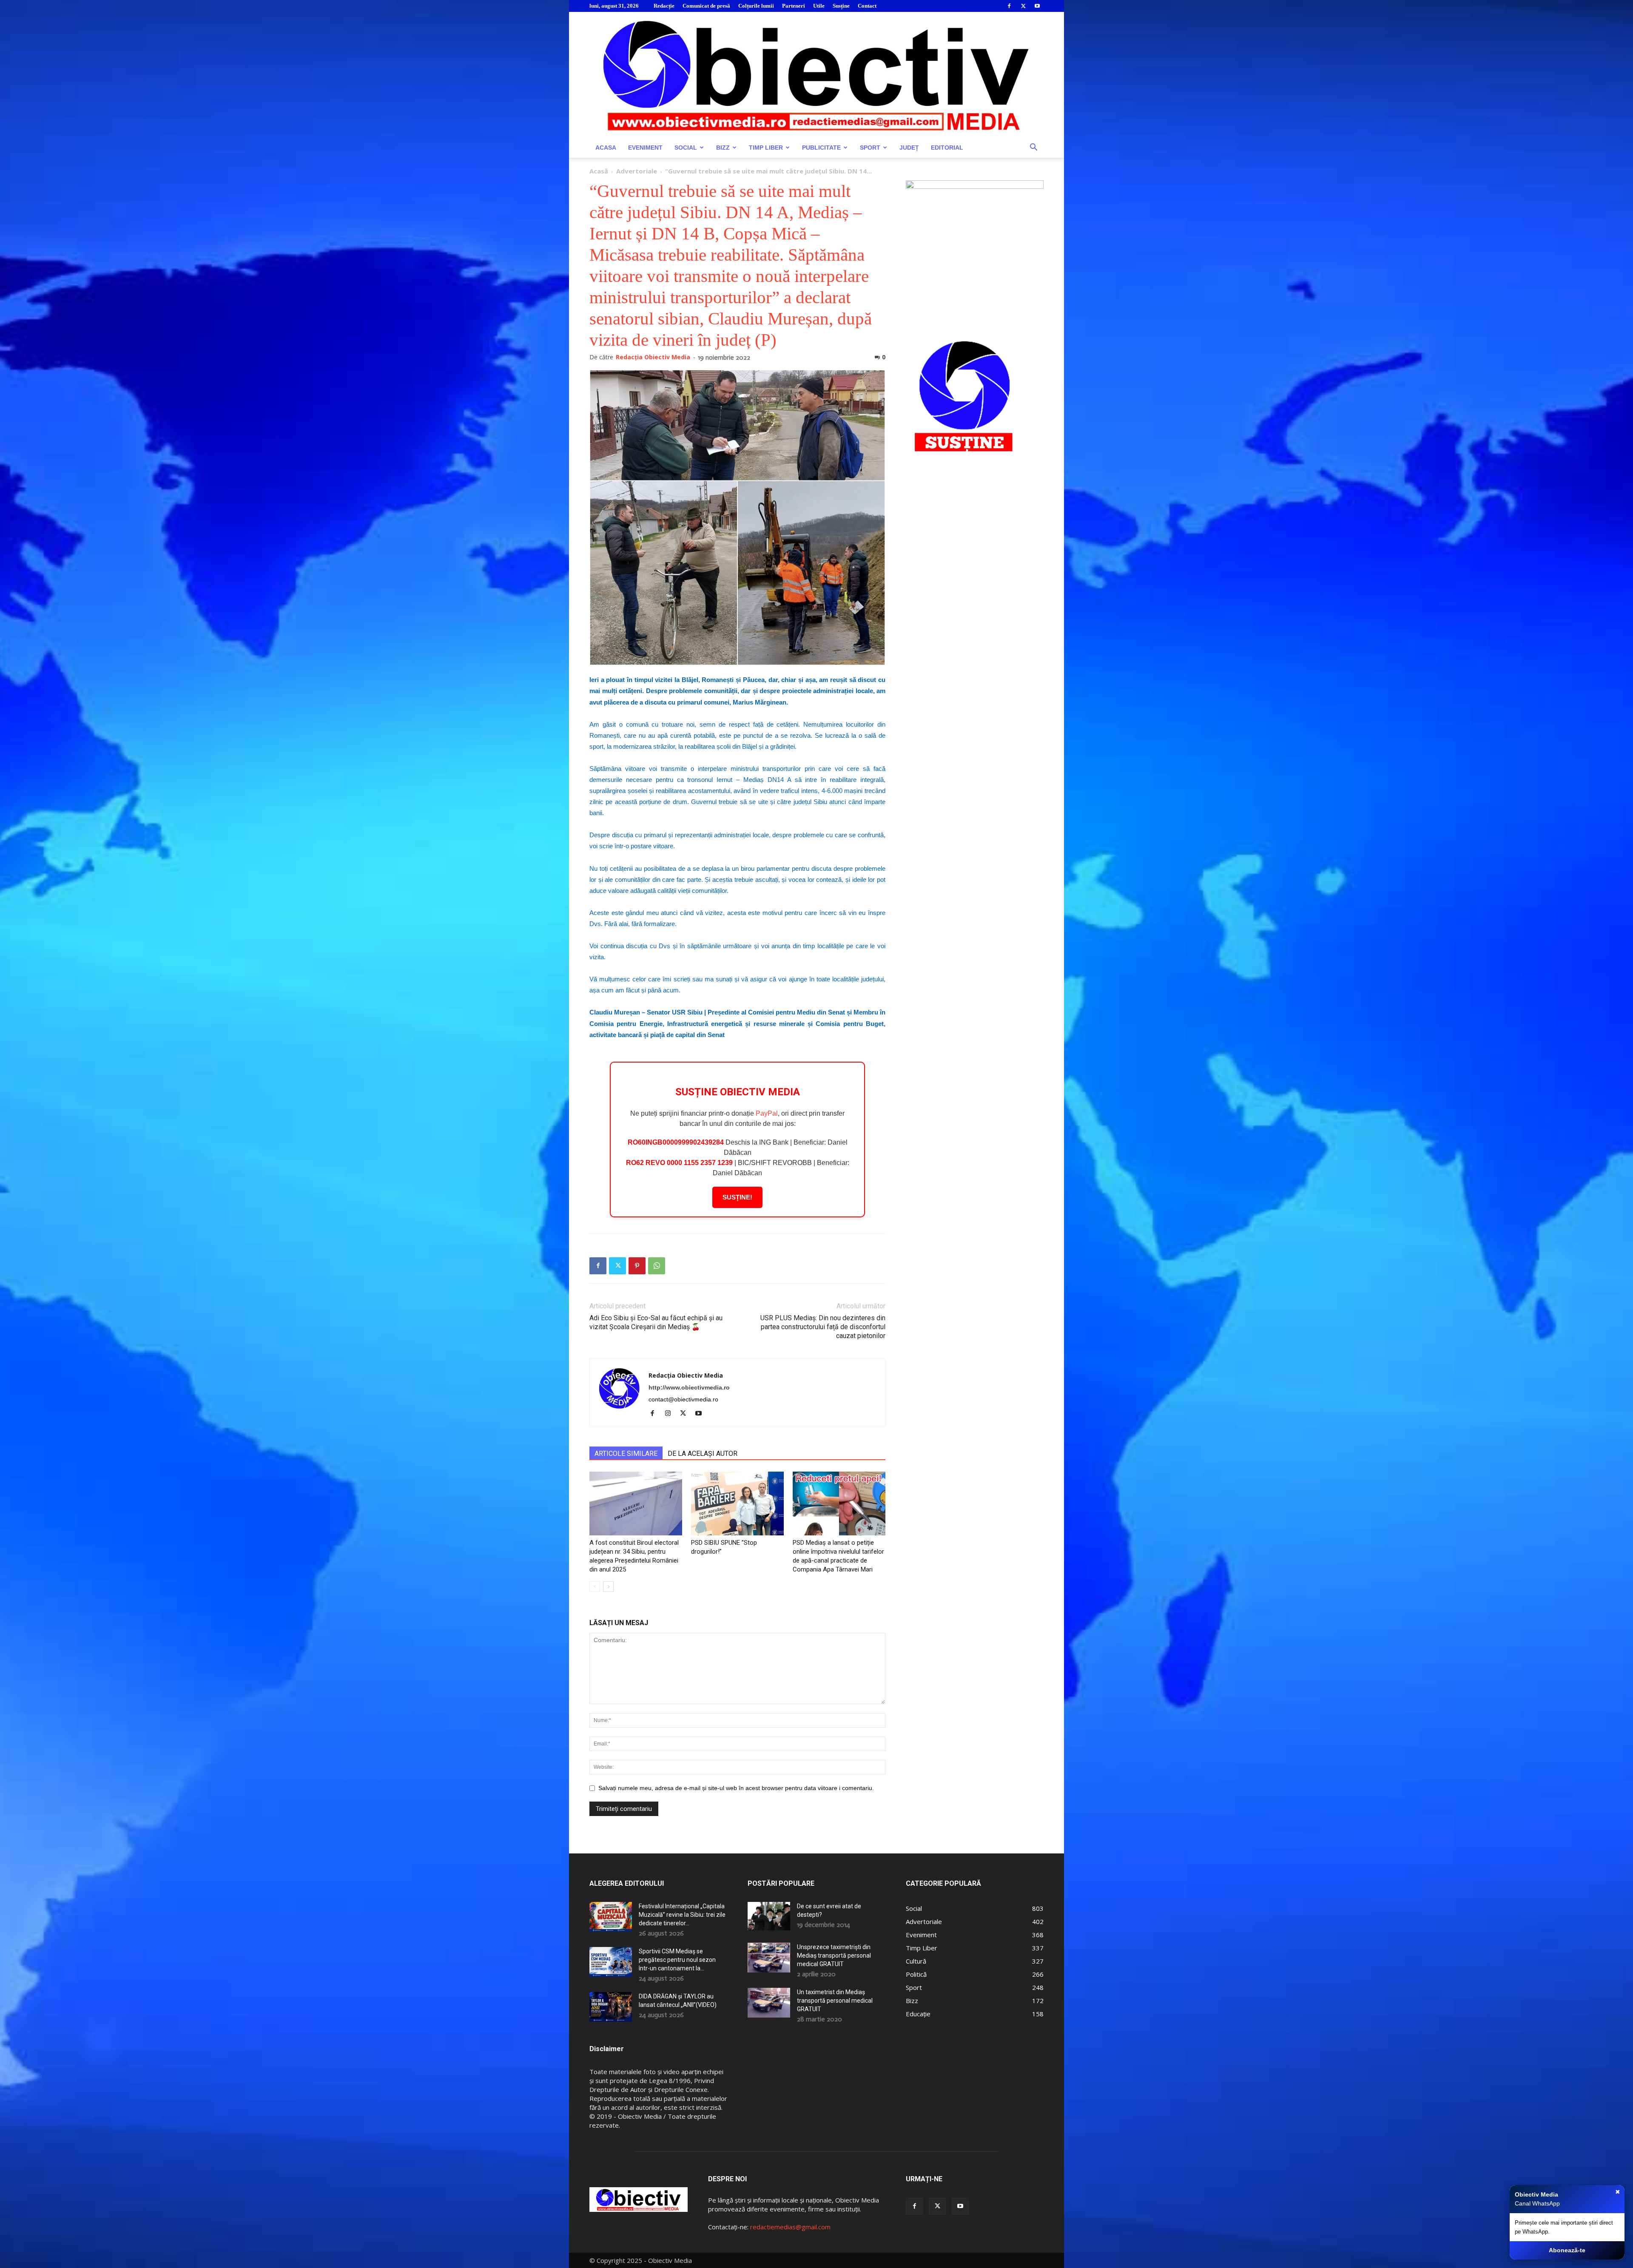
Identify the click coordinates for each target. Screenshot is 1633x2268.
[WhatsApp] (657, 1266)
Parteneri (794, 6)
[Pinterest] (637, 1266)
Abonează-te (1567, 2250)
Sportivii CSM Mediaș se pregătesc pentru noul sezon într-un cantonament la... (677, 1960)
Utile (819, 6)
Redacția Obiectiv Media (653, 357)
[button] (1033, 148)
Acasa (606, 148)
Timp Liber (766, 148)
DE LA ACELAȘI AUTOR (703, 1454)
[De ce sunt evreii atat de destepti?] (769, 1916)
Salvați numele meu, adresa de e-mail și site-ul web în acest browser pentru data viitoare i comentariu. (736, 1788)
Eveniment (645, 148)
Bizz (723, 148)
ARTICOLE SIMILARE (626, 1454)
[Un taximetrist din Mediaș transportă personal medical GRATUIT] (769, 2003)
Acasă (599, 171)
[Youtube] (1037, 6)
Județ (909, 148)
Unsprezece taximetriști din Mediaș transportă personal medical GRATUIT (834, 1955)
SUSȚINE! (737, 1197)
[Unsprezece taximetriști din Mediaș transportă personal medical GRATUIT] (769, 1958)
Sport (870, 148)
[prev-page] (595, 1587)
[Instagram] (671, 1414)
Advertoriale (637, 171)
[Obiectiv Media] (816, 75)
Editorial (947, 148)
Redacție (664, 6)
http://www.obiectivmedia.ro (689, 1387)
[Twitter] (1023, 6)
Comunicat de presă (706, 6)
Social (686, 148)
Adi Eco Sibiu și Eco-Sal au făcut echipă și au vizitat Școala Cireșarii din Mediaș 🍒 (656, 1322)
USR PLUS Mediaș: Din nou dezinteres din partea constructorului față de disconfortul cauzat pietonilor (823, 1327)
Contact (867, 6)
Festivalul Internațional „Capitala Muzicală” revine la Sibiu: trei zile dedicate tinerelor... (682, 1915)
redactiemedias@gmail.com (790, 2227)
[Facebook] (1009, 6)
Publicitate (821, 148)
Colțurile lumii (756, 6)
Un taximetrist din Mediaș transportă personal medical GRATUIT (835, 2001)
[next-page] (608, 1587)
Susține (841, 6)
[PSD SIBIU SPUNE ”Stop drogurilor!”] (737, 1503)
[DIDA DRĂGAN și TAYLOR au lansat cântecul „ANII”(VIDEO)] (611, 2007)
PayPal (767, 1113)
